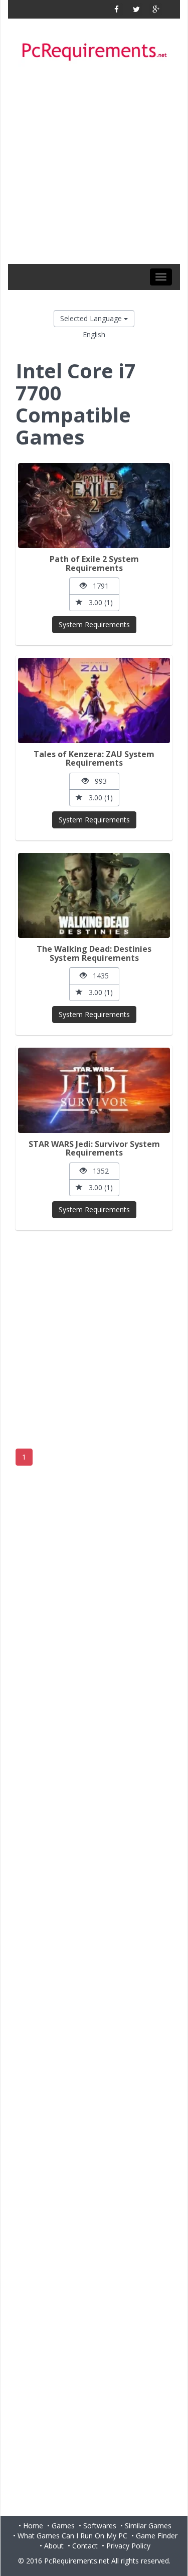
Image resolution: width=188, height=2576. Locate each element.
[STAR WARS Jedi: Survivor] (94, 1090)
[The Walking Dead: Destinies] (94, 895)
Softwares (100, 2526)
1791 (98, 586)
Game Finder (157, 2536)
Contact (85, 2546)
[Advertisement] (94, 165)
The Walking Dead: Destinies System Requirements (94, 953)
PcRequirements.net (77, 2561)
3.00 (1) (98, 602)
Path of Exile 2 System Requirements (94, 563)
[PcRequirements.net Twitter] (136, 9)
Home (33, 2526)
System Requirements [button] (94, 624)
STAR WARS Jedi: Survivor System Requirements (94, 1149)
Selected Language (92, 318)
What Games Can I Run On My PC (72, 2536)
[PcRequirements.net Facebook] (117, 9)
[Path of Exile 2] (94, 506)
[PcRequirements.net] (94, 52)
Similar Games (148, 2526)
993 (98, 781)
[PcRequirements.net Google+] (156, 9)
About (54, 2546)
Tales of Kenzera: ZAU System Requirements (94, 759)
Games (63, 2526)
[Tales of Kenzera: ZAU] (94, 700)
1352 (98, 1171)
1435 (98, 976)
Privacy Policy (128, 2546)
